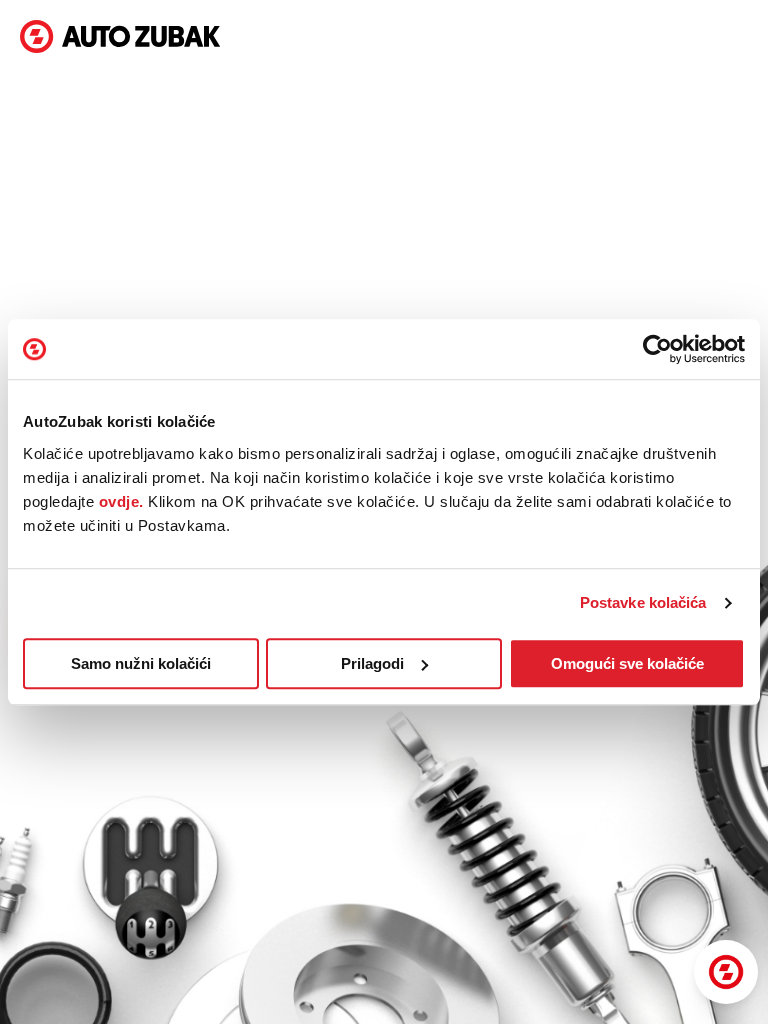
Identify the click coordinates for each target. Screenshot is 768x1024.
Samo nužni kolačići (141, 663)
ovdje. (121, 501)
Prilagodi (372, 663)
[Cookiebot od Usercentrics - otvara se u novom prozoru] (657, 349)
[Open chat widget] (726, 972)
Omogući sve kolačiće (627, 663)
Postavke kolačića (643, 602)
